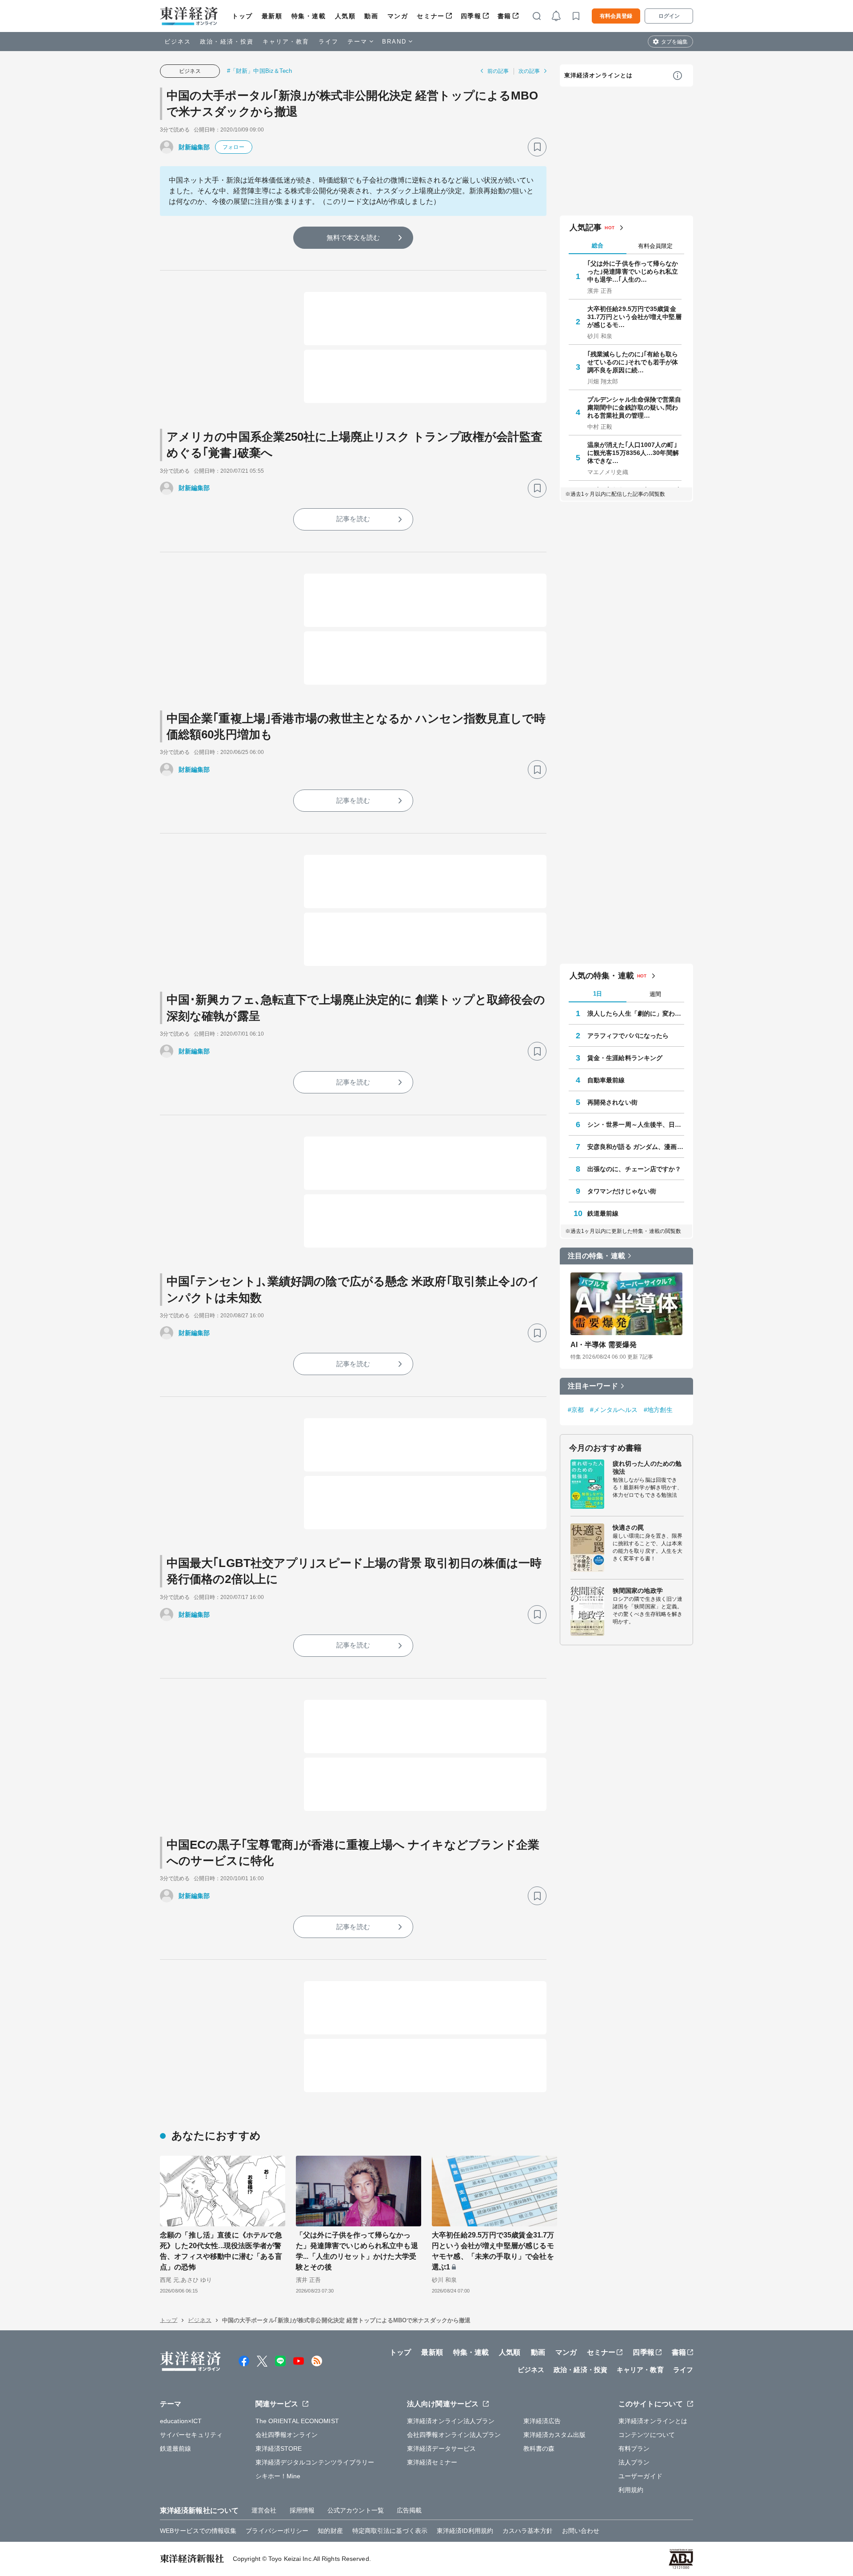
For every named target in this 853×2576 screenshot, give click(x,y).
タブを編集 (674, 42)
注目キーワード (593, 1386)
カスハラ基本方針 (528, 2531)
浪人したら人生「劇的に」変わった (636, 1013)
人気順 (345, 16)
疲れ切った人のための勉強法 (647, 1467)
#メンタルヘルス (614, 1410)
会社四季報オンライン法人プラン (454, 2435)
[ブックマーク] (537, 147)
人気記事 (586, 227)
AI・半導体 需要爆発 (604, 1345)
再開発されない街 (612, 1102)
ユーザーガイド (640, 2476)
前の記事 (498, 71)
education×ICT (181, 2421)
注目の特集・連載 (596, 1256)
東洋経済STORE (279, 2448)
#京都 (576, 1410)
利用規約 (631, 2490)
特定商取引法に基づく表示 (390, 2531)
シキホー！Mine (278, 2476)
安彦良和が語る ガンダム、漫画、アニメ (636, 1147)
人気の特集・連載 (602, 976)
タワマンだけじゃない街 (622, 1191)
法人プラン (634, 2462)
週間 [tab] (655, 994)
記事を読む (353, 519)
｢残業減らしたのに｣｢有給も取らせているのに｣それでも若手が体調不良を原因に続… (633, 362)
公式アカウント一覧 (356, 2510)
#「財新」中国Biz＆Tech (260, 71)
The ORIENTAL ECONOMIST (297, 2421)
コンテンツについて (647, 2435)
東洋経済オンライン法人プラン (451, 2421)
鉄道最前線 (603, 1213)
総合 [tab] (598, 245)
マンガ (398, 16)
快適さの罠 (628, 1527)
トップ (242, 16)
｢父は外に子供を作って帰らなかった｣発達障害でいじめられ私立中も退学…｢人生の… (633, 271)
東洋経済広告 (542, 2421)
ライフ (329, 42)
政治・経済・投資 (227, 42)
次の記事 (529, 71)
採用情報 (302, 2510)
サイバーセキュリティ (191, 2435)
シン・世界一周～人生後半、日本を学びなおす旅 (636, 1125)
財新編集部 (194, 147)
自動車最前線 (606, 1080)
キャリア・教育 (286, 42)
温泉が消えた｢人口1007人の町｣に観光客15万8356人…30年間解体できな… (633, 453)
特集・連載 (309, 16)
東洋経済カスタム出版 (555, 2435)
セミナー (430, 16)
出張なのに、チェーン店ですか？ (634, 1169)
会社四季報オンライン (287, 2435)
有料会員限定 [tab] (655, 246)
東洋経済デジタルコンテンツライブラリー (315, 2462)
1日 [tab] (598, 994)
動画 (371, 16)
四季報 (471, 16)
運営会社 (264, 2510)
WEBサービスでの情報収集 (198, 2531)
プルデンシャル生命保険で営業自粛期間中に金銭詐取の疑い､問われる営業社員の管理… (634, 407)
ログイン (669, 16)
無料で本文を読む (353, 237)
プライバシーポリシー (277, 2531)
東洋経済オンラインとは (598, 75)
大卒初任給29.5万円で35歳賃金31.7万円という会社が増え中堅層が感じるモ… (634, 317)
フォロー (233, 147)
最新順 (272, 16)
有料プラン (634, 2448)
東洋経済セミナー (432, 2462)
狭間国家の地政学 (638, 1591)
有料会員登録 (616, 16)
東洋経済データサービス (441, 2448)
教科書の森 (539, 2448)
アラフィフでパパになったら (628, 1036)
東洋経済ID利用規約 (465, 2531)
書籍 (504, 16)
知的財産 (330, 2531)
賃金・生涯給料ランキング (625, 1058)
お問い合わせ (581, 2531)
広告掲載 (409, 2510)
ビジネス (178, 42)
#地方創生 (658, 1410)
